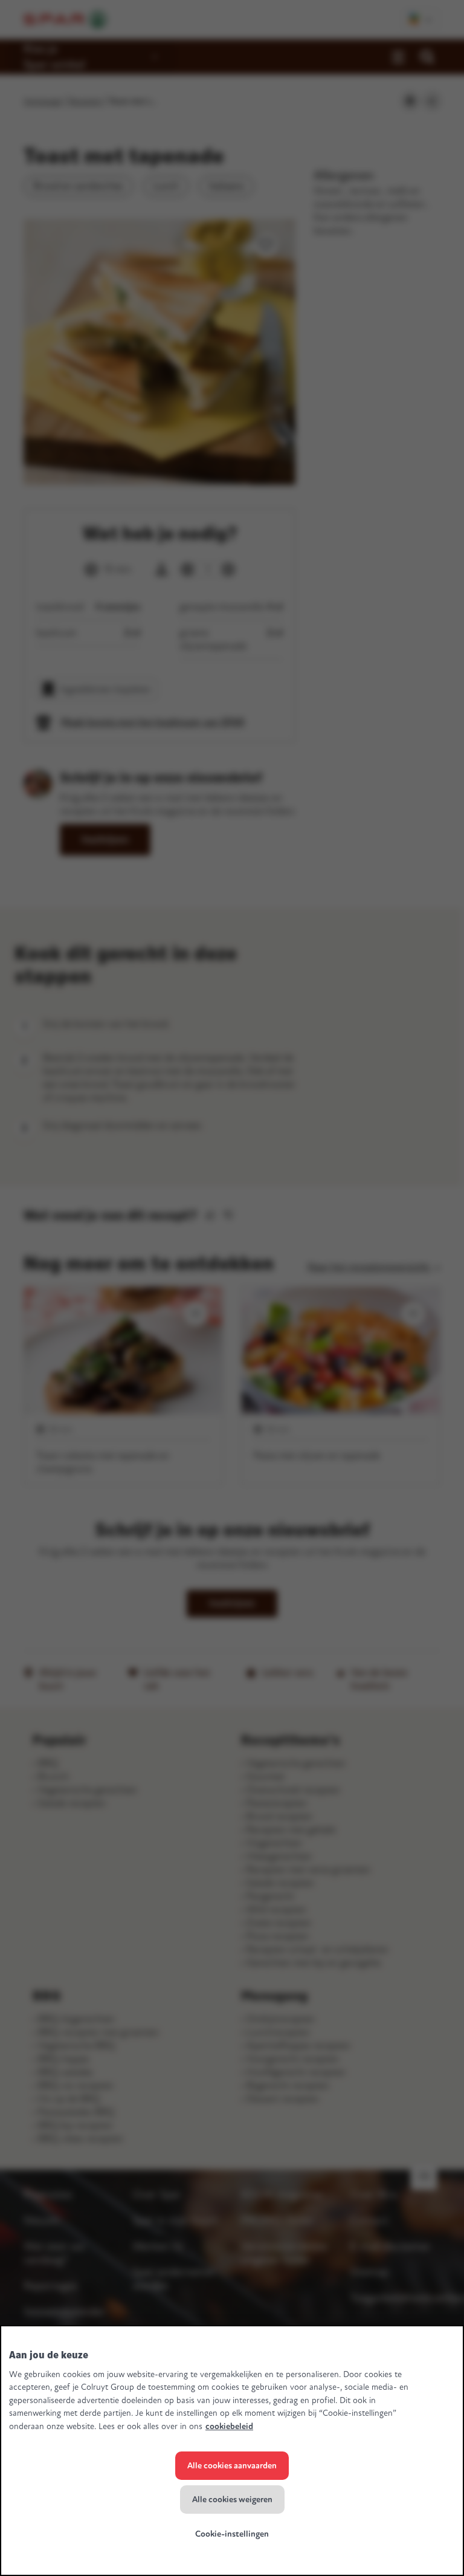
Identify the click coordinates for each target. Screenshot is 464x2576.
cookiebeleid (229, 2426)
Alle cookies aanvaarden (232, 2466)
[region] (232, 2451)
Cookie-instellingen (232, 2534)
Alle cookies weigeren (232, 2500)
